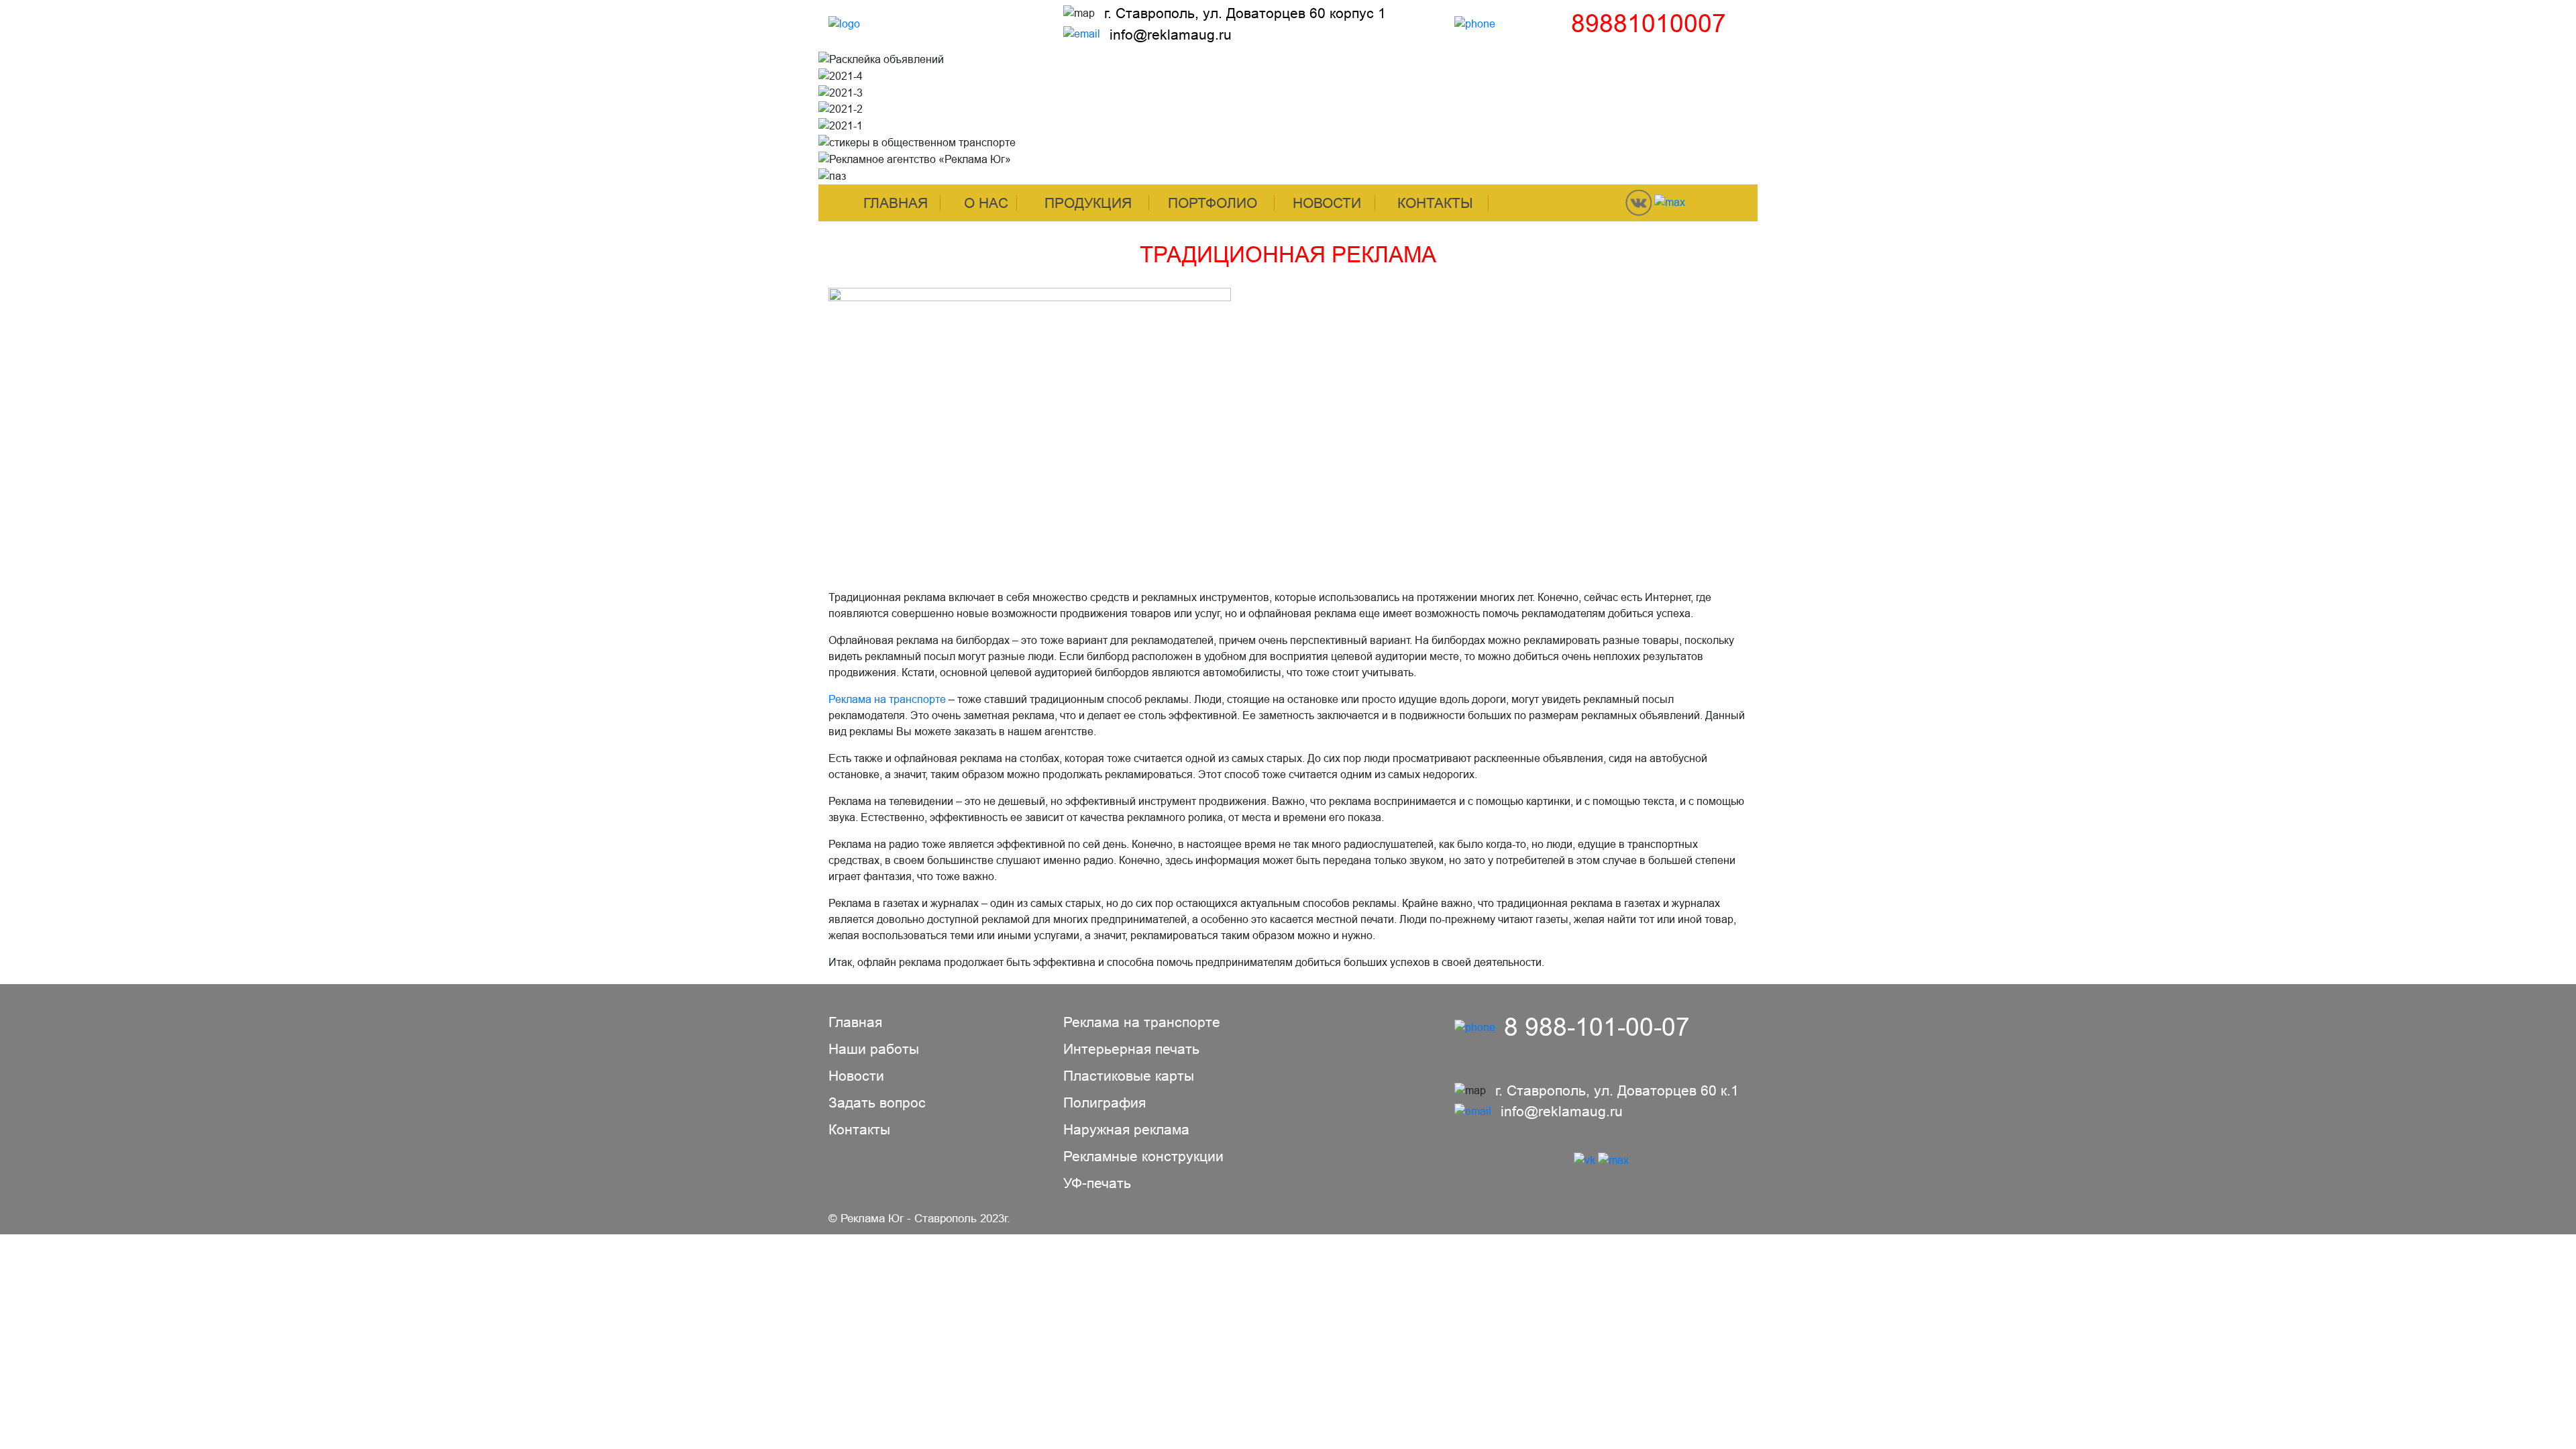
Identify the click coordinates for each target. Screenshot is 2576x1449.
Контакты (1435, 203)
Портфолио (1213, 203)
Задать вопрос (877, 1103)
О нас (986, 203)
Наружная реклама (1126, 1129)
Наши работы (874, 1049)
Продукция (1088, 203)
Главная (896, 203)
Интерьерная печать (1131, 1049)
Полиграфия (1105, 1103)
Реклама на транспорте (887, 699)
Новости (1327, 203)
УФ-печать (1097, 1183)
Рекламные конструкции (1143, 1156)
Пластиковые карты (1129, 1076)
